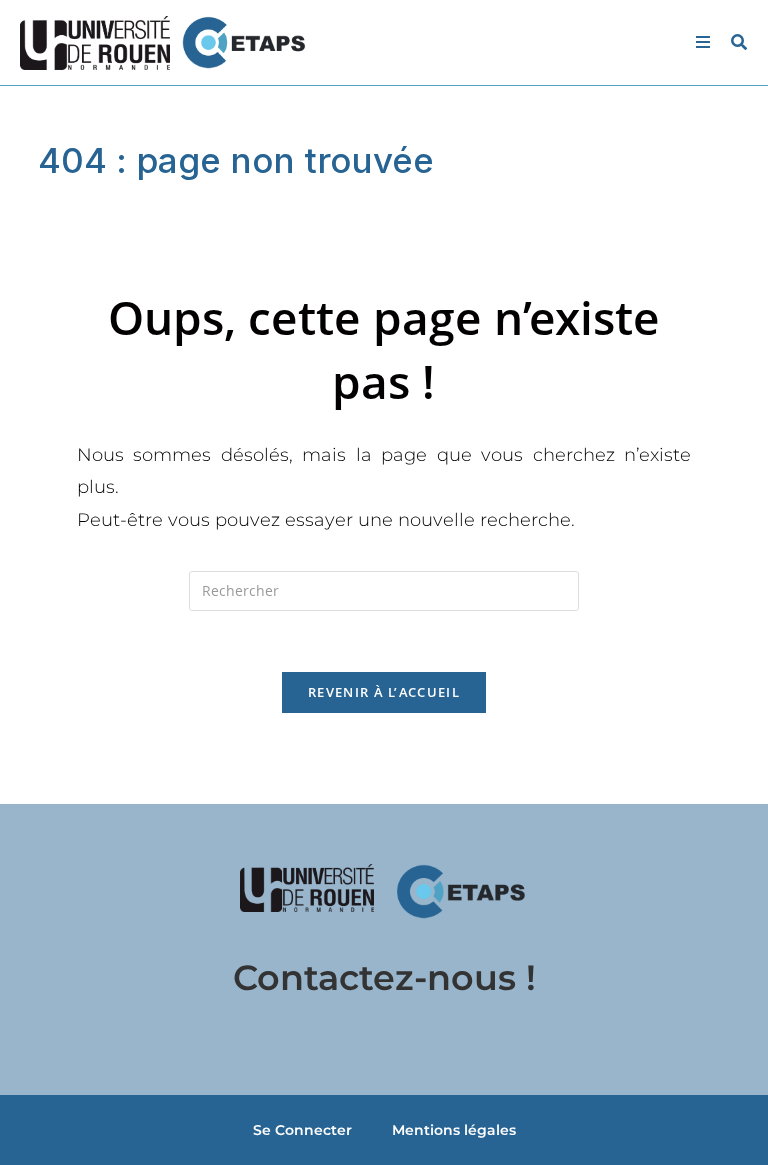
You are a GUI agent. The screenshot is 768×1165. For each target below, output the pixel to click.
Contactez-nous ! (384, 977)
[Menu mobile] (706, 42)
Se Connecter (302, 1130)
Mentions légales (454, 1130)
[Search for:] (732, 42)
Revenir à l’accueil (384, 692)
